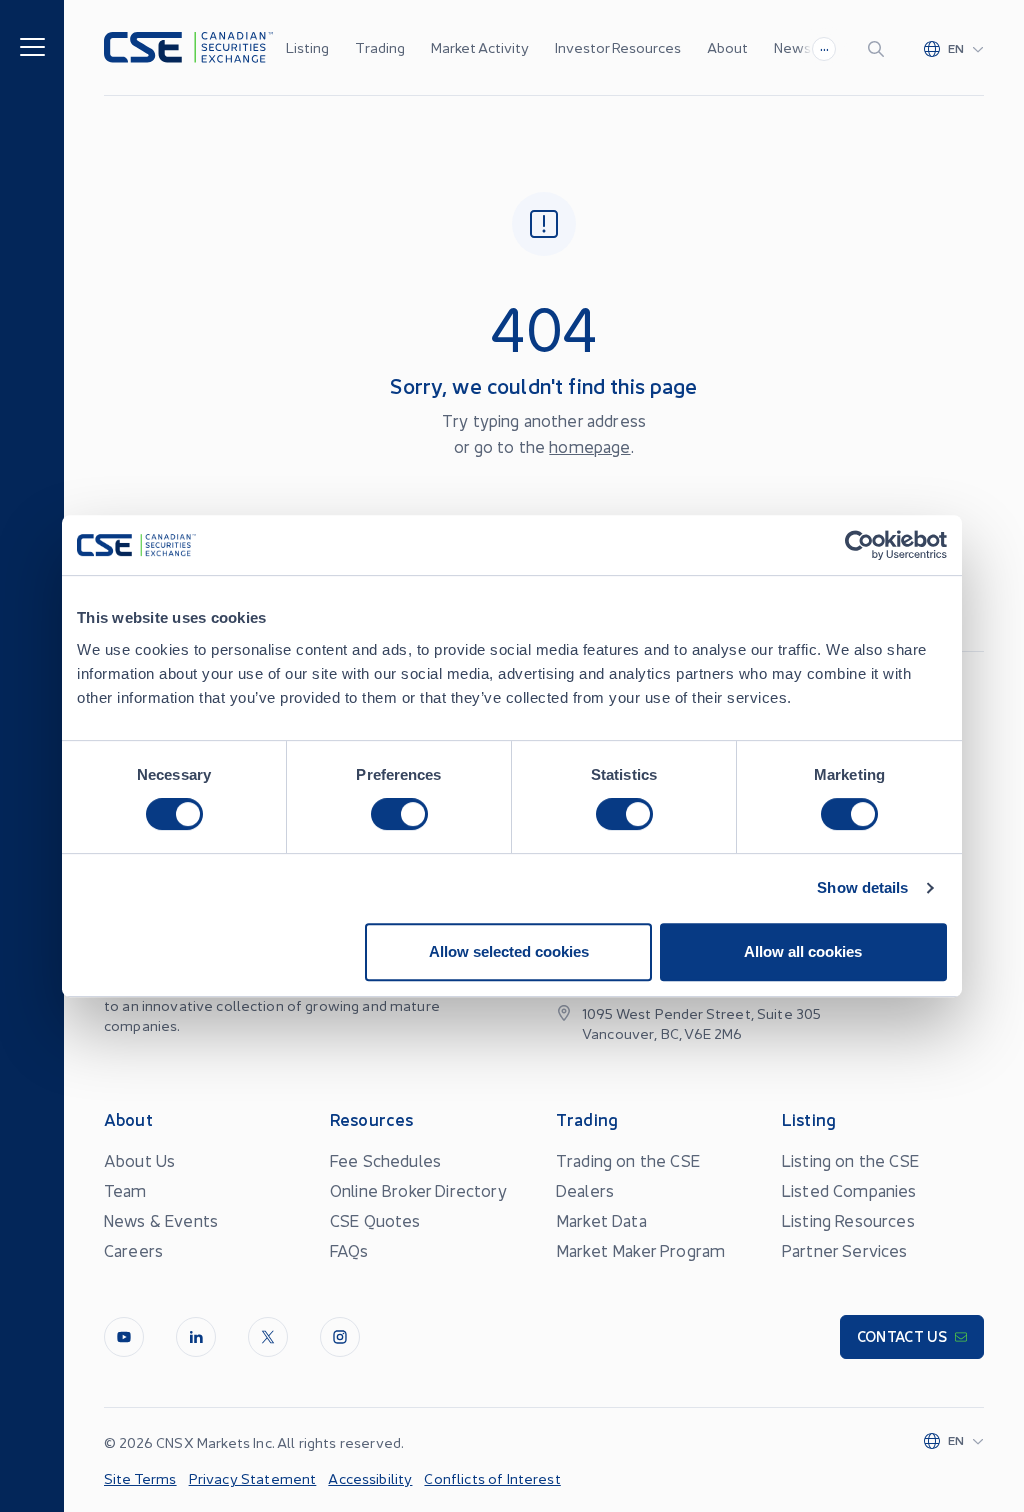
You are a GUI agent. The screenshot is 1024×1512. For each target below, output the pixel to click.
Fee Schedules (385, 1160)
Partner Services (845, 1250)
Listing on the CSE (850, 1160)
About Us (139, 1160)
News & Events (161, 1220)
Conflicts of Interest (492, 1478)
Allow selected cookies (509, 951)
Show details (862, 887)
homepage (589, 446)
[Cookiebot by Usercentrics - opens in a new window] (859, 545)
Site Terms (140, 1478)
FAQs (349, 1250)
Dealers (585, 1190)
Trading (380, 47)
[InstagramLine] (340, 1337)
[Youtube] (124, 1337)
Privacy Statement (253, 1478)
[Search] (880, 48)
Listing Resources (848, 1220)
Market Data (601, 1220)
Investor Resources (618, 47)
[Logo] (188, 47)
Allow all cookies (803, 951)
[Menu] (32, 45)
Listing (307, 47)
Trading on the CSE (628, 1160)
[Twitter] (268, 1337)
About (727, 47)
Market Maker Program (640, 1250)
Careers (133, 1250)
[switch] (399, 814)
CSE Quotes (375, 1220)
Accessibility (370, 1478)
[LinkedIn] (196, 1337)
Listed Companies (849, 1190)
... (824, 46)
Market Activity (480, 47)
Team (125, 1190)
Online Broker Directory (418, 1190)
